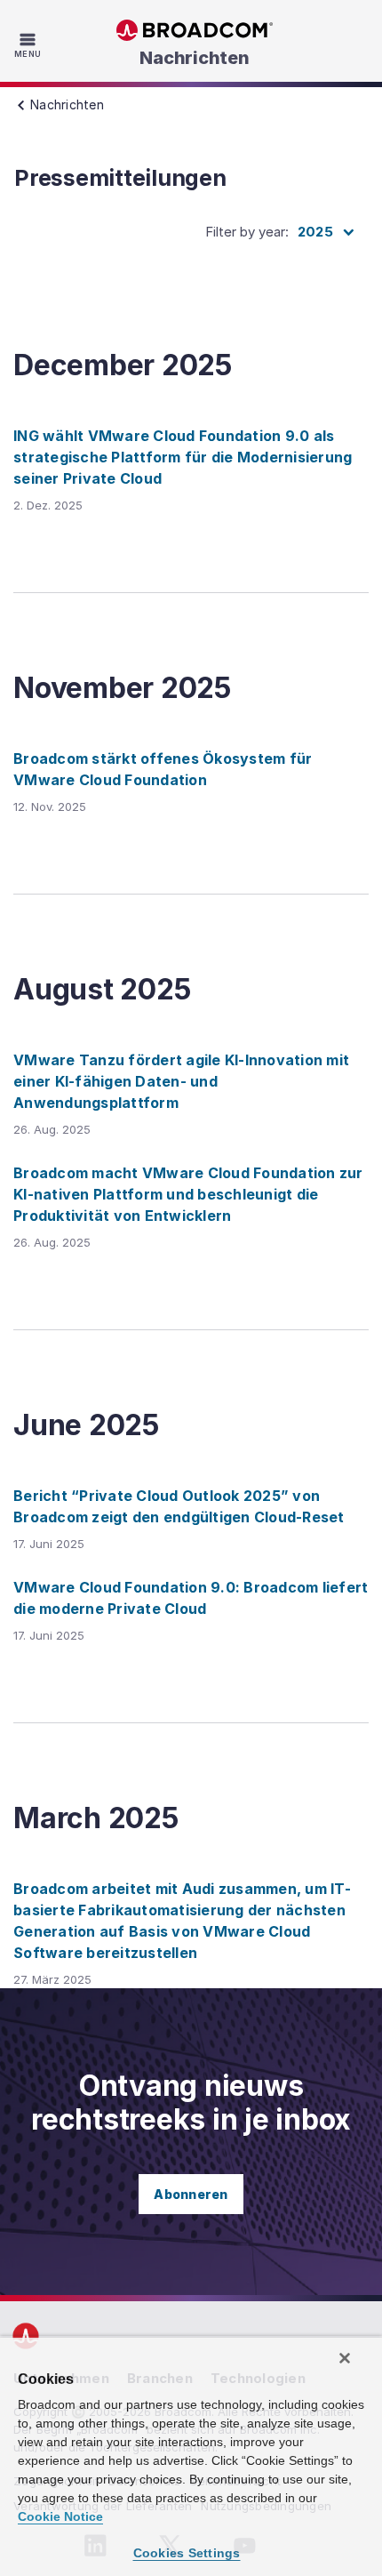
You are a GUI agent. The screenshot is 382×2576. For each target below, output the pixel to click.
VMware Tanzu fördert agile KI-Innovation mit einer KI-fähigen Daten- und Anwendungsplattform (181, 1081)
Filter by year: (247, 232)
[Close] (345, 2358)
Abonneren (191, 2194)
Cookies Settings (187, 2553)
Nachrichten (194, 58)
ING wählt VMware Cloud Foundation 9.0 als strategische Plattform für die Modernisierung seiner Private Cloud (183, 457)
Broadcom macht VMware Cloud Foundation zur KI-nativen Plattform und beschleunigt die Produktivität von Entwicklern (188, 1194)
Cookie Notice (60, 2516)
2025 (315, 232)
